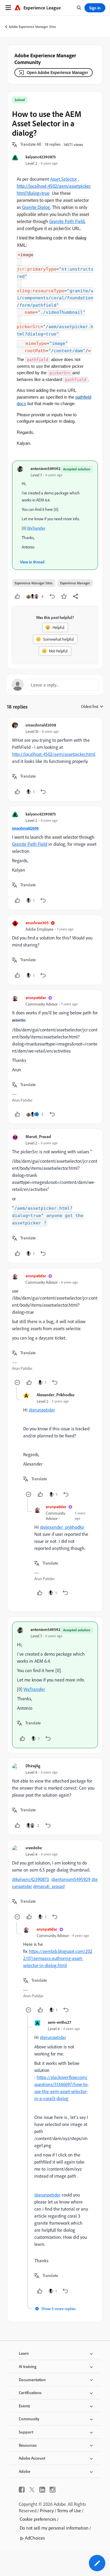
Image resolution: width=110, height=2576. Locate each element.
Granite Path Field (67, 221)
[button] (31, 145)
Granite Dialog (36, 207)
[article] (55, 759)
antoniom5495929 (47, 468)
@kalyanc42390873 (31, 1879)
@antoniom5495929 (71, 1879)
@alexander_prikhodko (62, 1527)
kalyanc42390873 (41, 157)
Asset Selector (64, 179)
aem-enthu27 (59, 2022)
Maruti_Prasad (38, 1136)
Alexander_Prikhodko (56, 1395)
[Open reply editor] (55, 685)
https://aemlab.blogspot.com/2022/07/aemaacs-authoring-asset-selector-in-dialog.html (58, 1958)
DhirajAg (33, 1766)
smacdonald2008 (41, 725)
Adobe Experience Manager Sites (32, 27)
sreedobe (34, 1848)
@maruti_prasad (49, 1886)
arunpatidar (36, 997)
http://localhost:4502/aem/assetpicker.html (54, 754)
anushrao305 (37, 923)
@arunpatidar (42, 1410)
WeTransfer (36, 528)
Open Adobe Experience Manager (57, 72)
